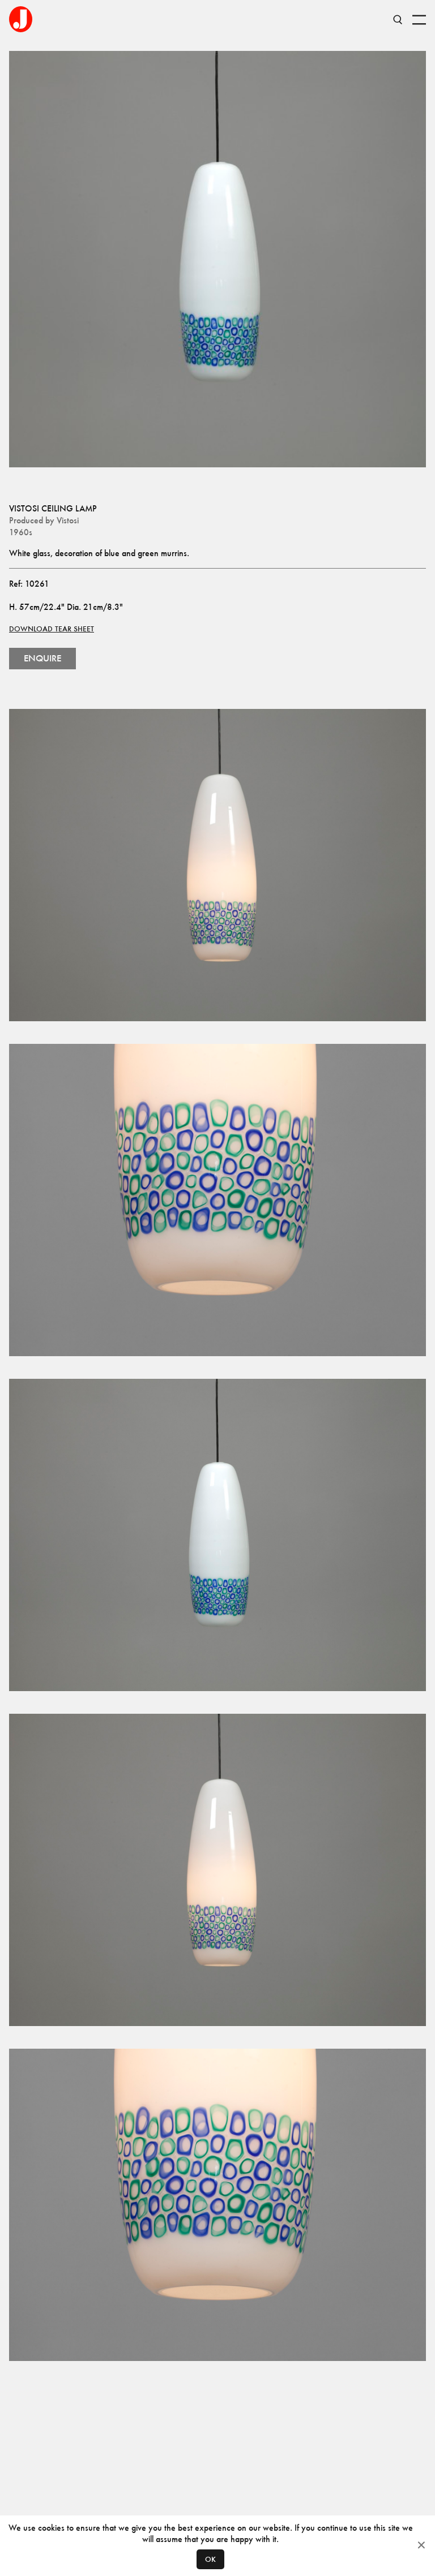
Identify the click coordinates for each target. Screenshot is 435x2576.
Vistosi (68, 520)
